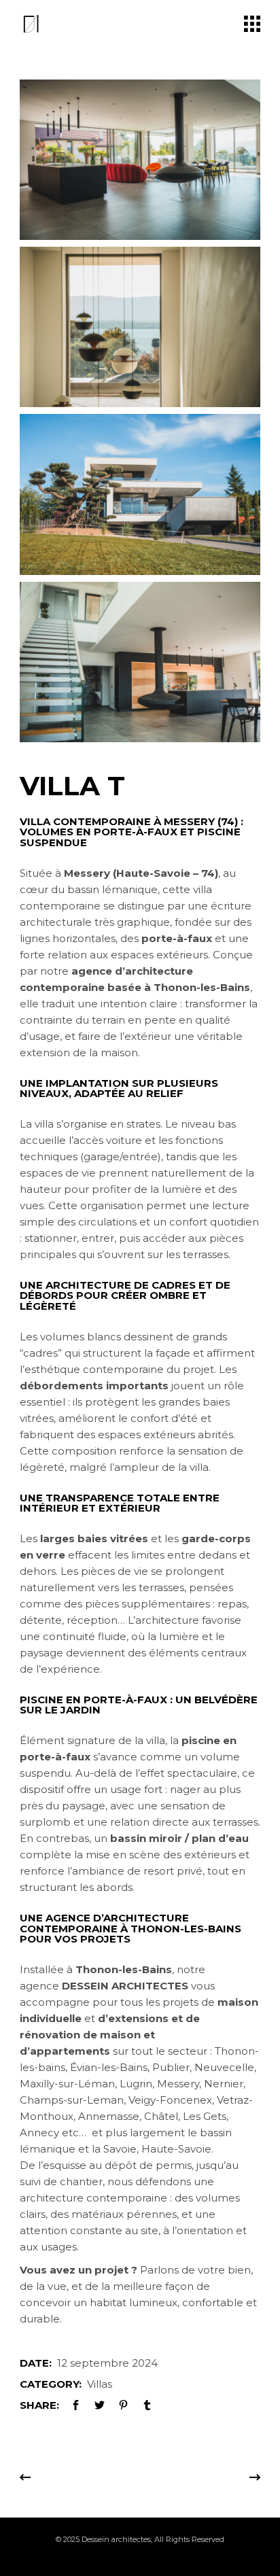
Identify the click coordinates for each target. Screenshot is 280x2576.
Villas (100, 2384)
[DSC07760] (140, 160)
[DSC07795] (140, 327)
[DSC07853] (140, 494)
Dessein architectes (116, 2539)
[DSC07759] (140, 662)
